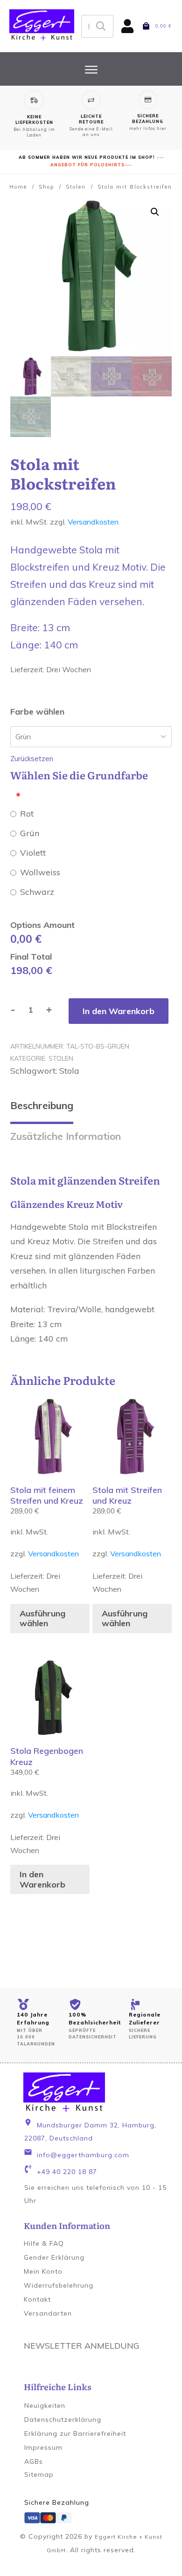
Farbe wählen (37, 712)
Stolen (61, 1058)
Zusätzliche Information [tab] (66, 1136)
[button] (155, 212)
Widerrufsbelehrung (59, 2285)
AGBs (34, 2461)
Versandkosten (93, 522)
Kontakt (37, 2299)
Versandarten (48, 2313)
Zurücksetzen (32, 759)
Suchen (101, 26)
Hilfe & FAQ (44, 2243)
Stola (69, 1071)
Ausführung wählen (42, 1619)
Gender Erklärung (54, 2257)
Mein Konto (43, 2271)
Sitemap (39, 2474)
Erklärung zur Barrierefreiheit (75, 2433)
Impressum (43, 2447)
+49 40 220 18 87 (67, 2172)
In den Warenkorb (119, 1011)
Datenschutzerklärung (63, 2419)
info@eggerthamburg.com (83, 2155)
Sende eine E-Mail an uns (91, 132)
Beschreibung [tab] (42, 1105)
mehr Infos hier (148, 128)
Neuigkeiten (45, 2406)
